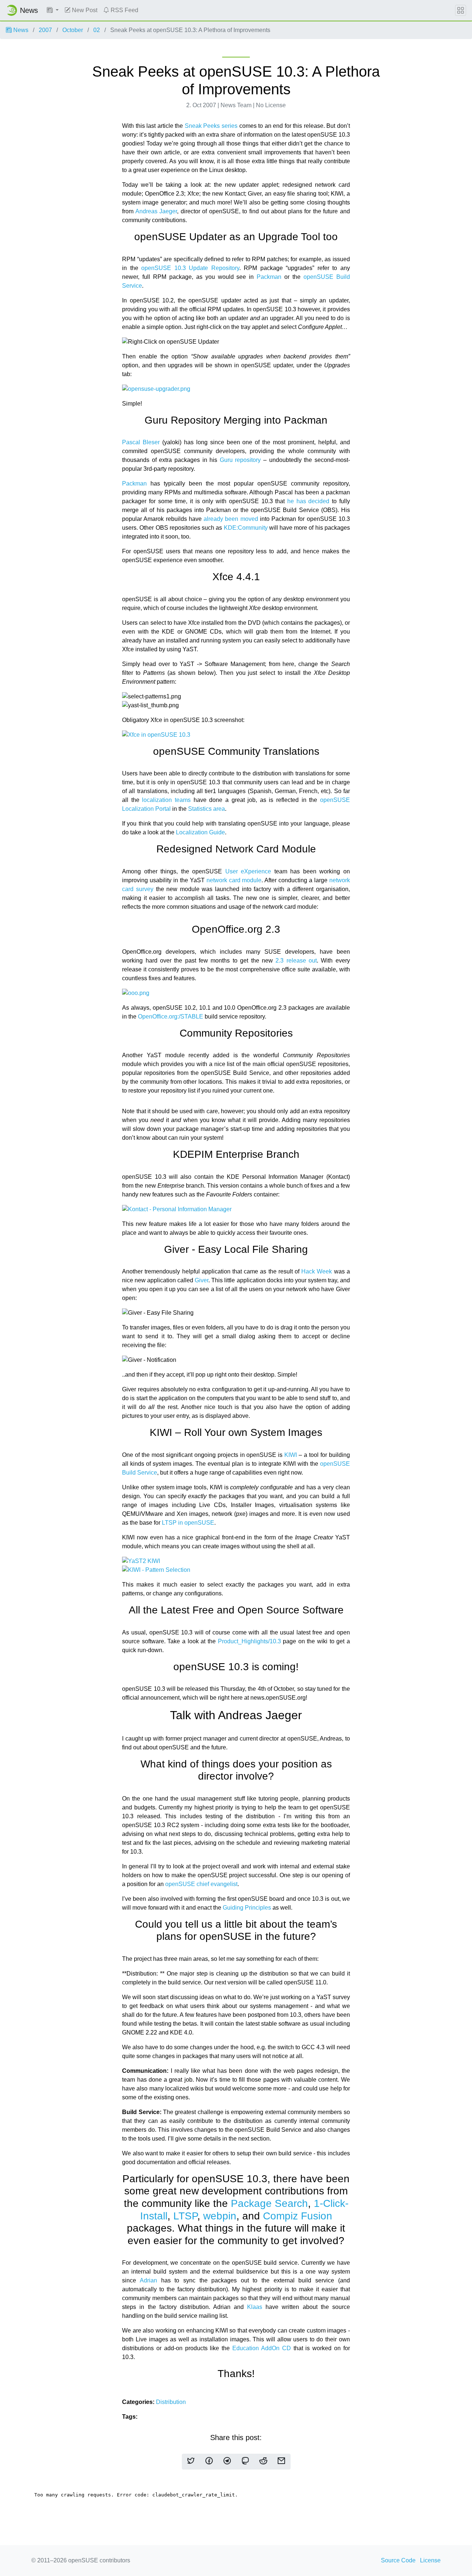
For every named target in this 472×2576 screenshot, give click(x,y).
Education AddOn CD (262, 2348)
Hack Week (317, 1271)
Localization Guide (200, 832)
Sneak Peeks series (211, 126)
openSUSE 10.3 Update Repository (190, 268)
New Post (84, 10)
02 (97, 30)
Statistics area (206, 809)
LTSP (185, 2216)
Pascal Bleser (141, 442)
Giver (202, 1280)
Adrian (148, 2280)
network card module (234, 880)
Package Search (269, 2203)
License (430, 2560)
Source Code (398, 2560)
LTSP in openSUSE (188, 1523)
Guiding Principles (247, 1908)
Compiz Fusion (298, 2216)
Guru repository (240, 460)
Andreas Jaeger (156, 211)
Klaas (255, 2307)
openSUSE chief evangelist (201, 1884)
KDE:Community (246, 528)
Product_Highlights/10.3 (249, 1641)
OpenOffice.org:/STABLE (171, 1017)
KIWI (291, 1455)
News (20, 30)
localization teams (166, 800)
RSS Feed (124, 10)
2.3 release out (296, 961)
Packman (269, 277)
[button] (53, 10)
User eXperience (248, 871)
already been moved (231, 519)
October (73, 30)
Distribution (171, 2402)
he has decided (308, 501)
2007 (45, 30)
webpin (220, 2216)
